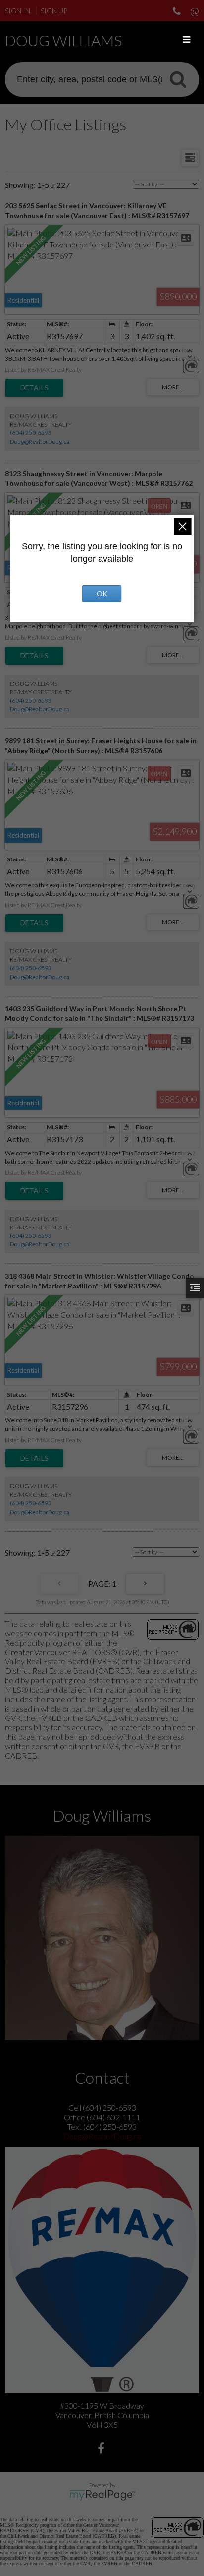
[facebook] (102, 2449)
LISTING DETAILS (34, 388)
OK (102, 593)
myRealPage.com (102, 2495)
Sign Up (54, 11)
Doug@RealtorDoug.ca (40, 442)
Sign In (18, 11)
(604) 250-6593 (31, 433)
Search (178, 79)
